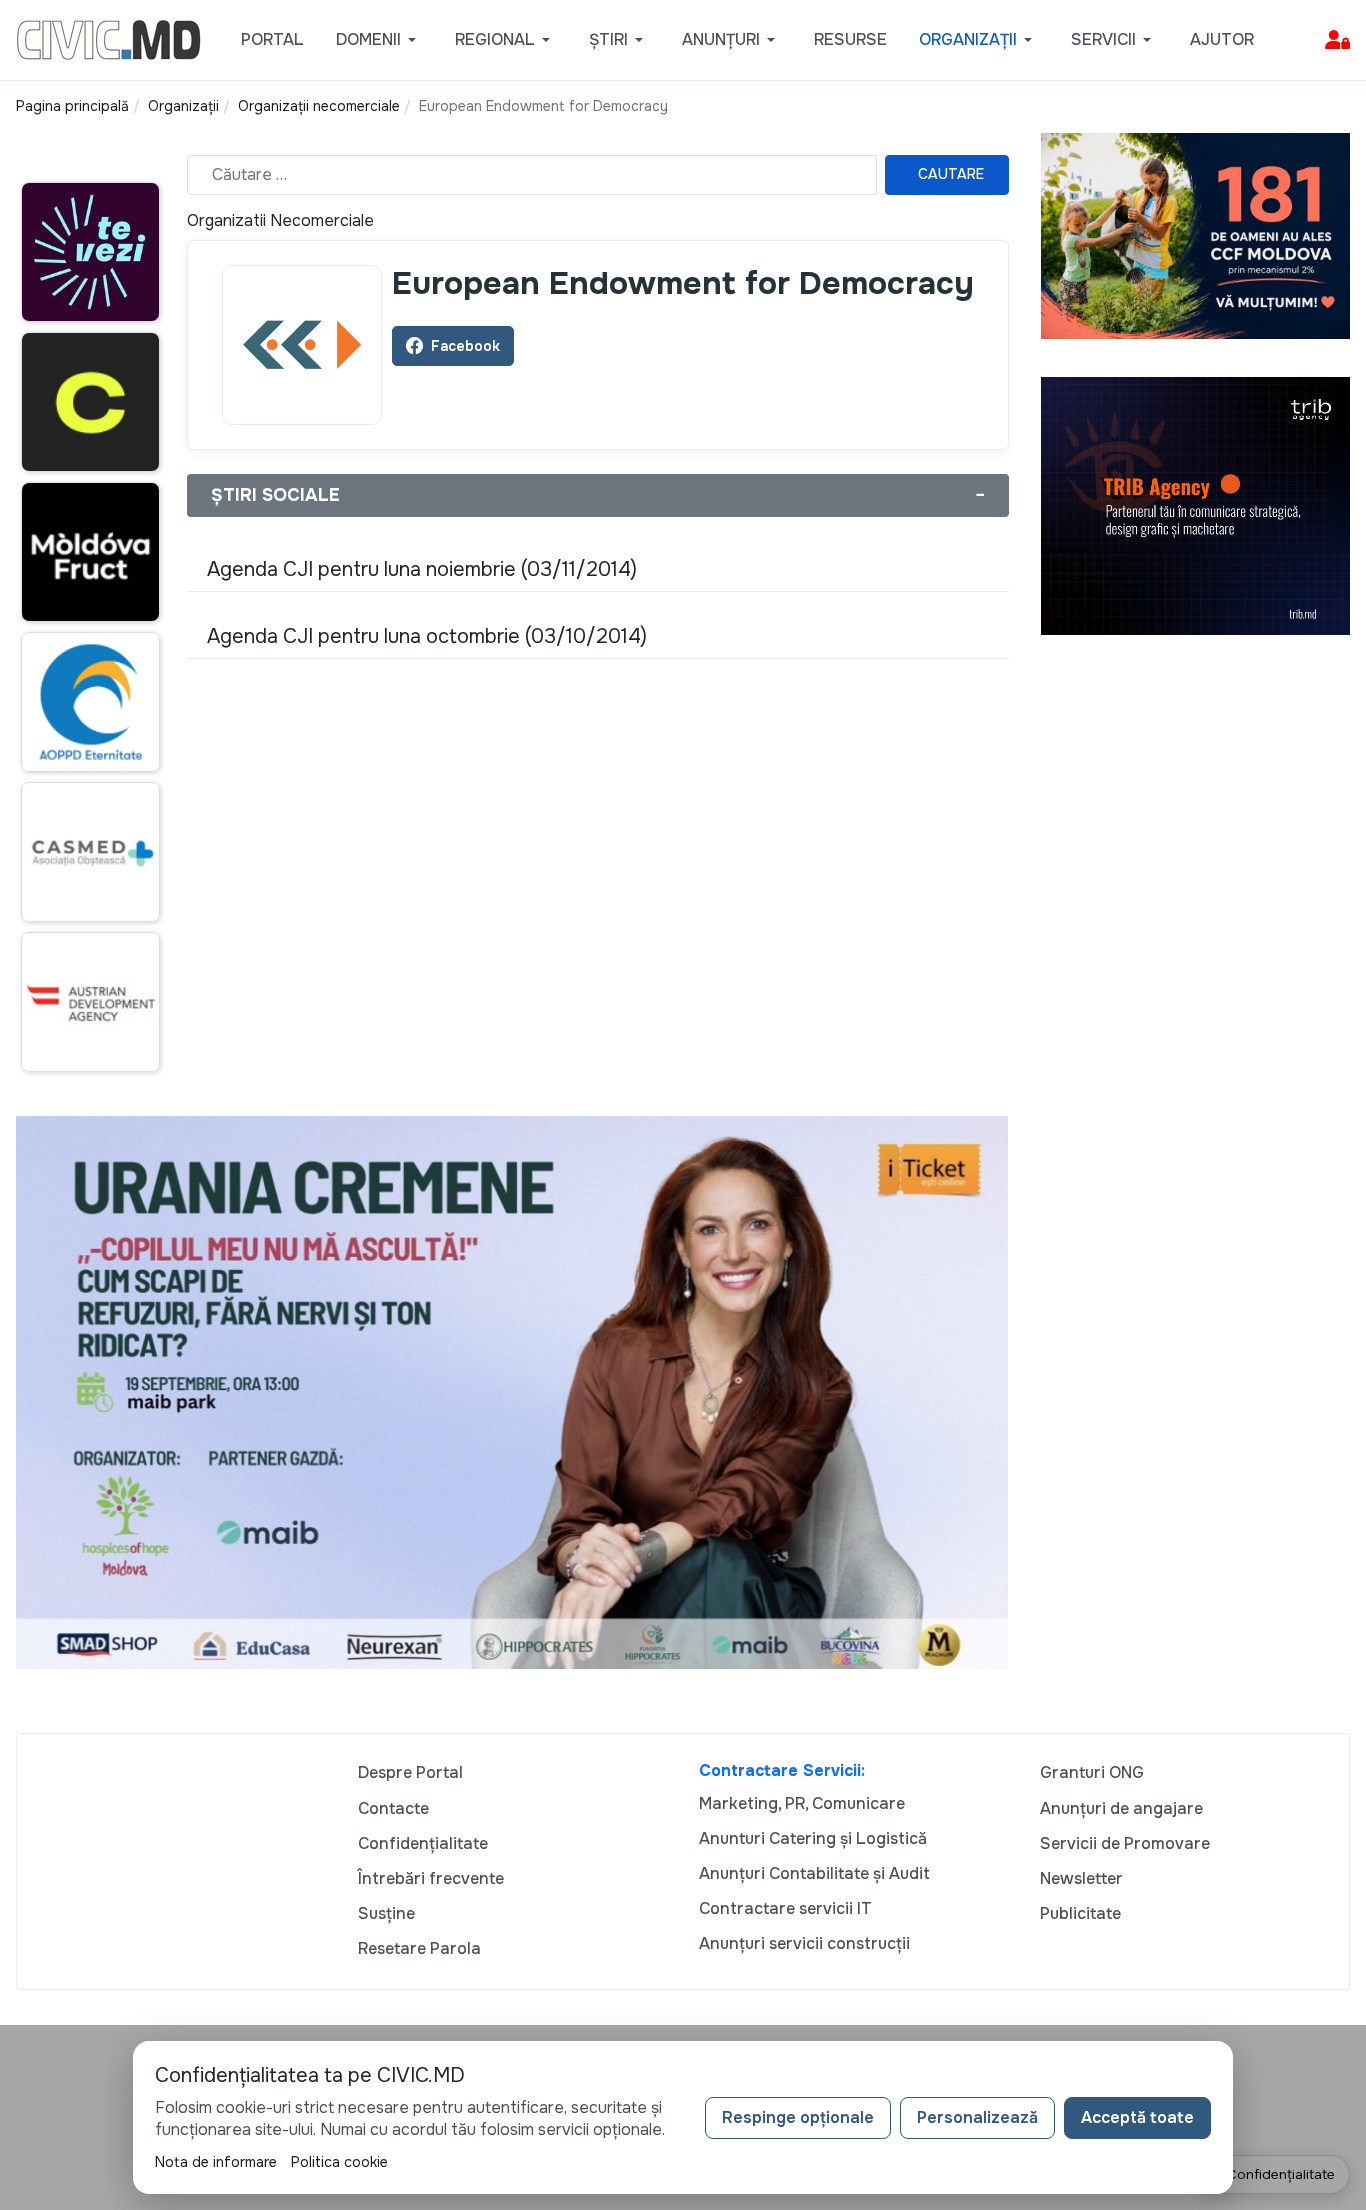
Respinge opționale (798, 2117)
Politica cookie (339, 2162)
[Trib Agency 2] (1196, 504)
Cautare (951, 174)
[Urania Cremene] (512, 1390)
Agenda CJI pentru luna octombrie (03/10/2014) (427, 636)
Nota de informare (216, 2162)
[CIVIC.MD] (108, 38)
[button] (379, 40)
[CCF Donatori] (1196, 234)
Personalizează (977, 2117)
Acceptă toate (1137, 2117)
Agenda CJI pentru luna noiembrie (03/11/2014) (422, 569)
